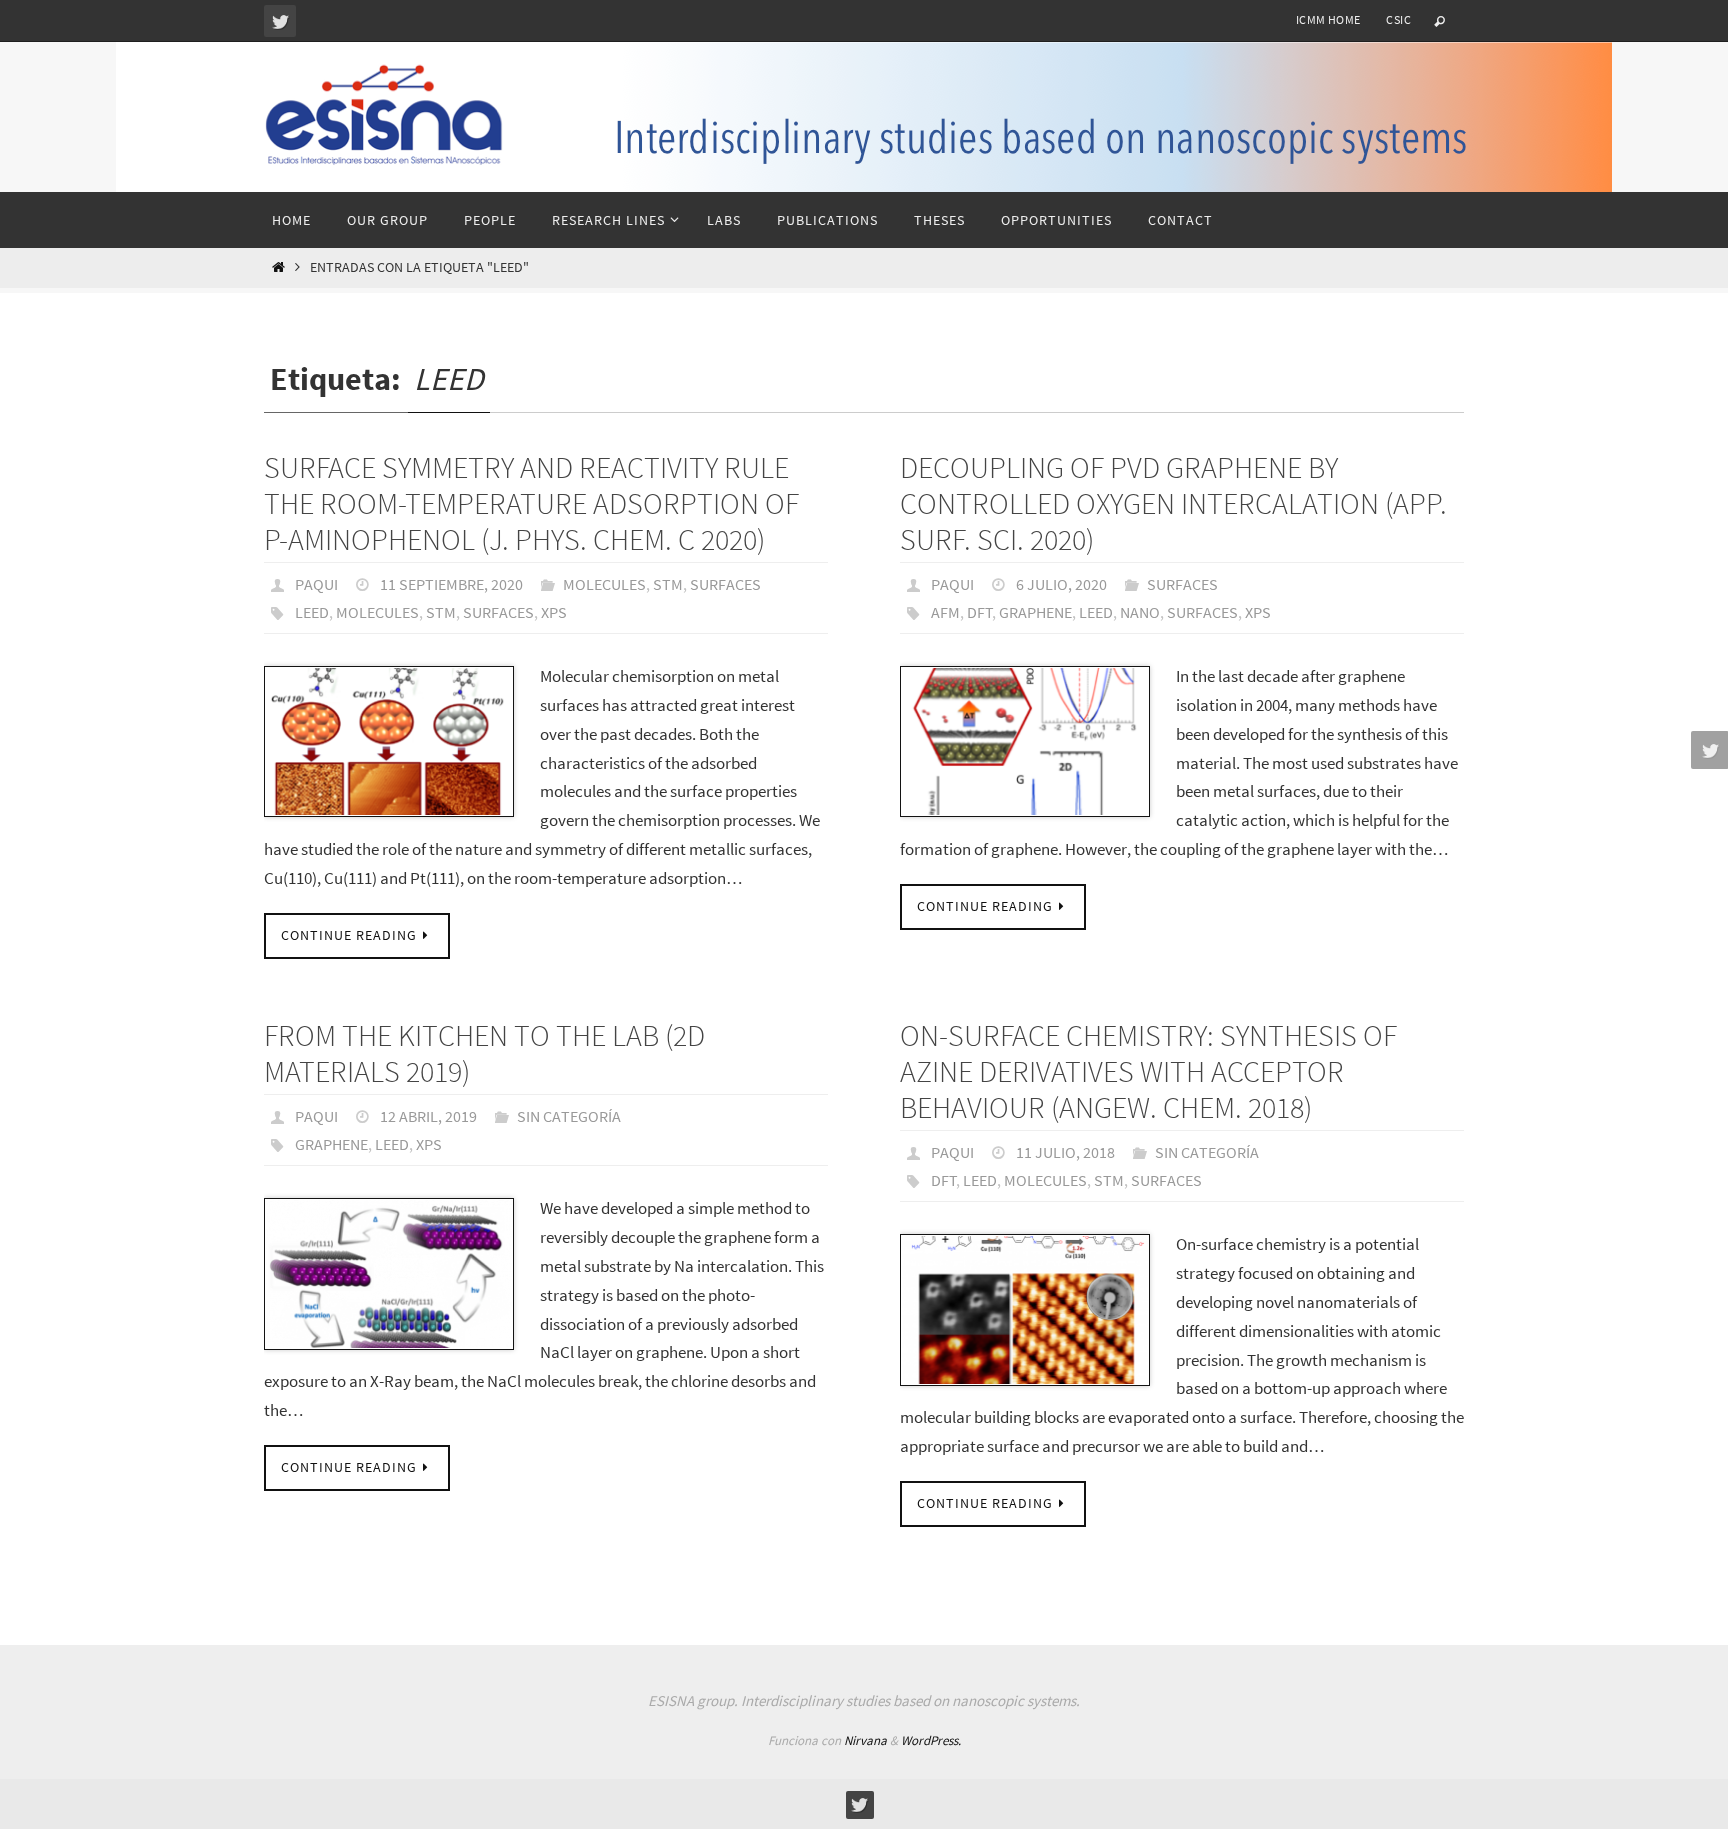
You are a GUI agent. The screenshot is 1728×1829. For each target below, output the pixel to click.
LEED (312, 612)
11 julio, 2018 (1065, 1152)
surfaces (498, 612)
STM (668, 584)
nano (1140, 612)
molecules (377, 612)
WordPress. (931, 1740)
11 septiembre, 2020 (451, 584)
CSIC (1398, 19)
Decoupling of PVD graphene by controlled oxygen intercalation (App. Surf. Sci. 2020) (1174, 503)
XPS (554, 612)
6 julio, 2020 (1061, 584)
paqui (316, 584)
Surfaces (725, 584)
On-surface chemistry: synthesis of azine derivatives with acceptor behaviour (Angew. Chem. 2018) (1148, 1071)
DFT (980, 612)
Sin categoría (569, 1116)
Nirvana (865, 1740)
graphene (1035, 612)
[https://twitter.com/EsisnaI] (280, 21)
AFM (945, 612)
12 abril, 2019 (428, 1116)
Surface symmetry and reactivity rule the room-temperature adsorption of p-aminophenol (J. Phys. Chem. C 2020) (531, 503)
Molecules (604, 584)
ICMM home (1328, 19)
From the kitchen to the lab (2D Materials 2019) (484, 1053)
